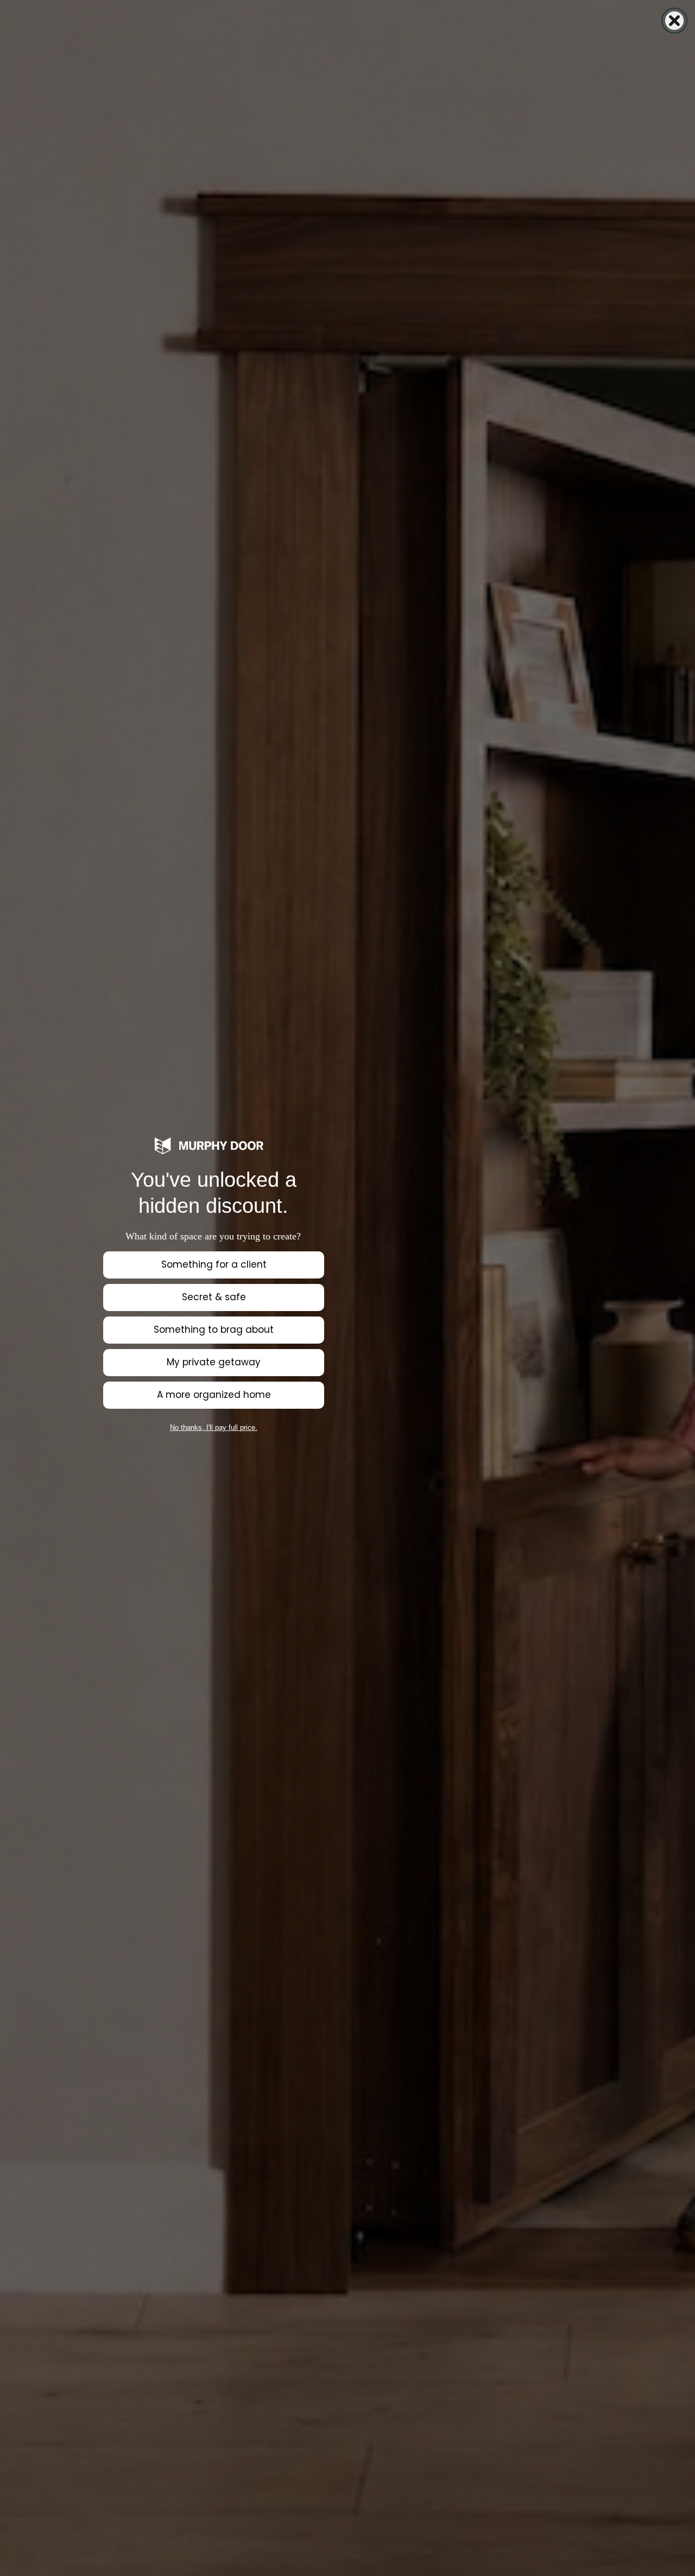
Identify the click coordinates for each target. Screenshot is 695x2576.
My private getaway (214, 1362)
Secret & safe (214, 1297)
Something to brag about (214, 1330)
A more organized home (214, 1395)
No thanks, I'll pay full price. (214, 1427)
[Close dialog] (674, 21)
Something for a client (214, 1264)
